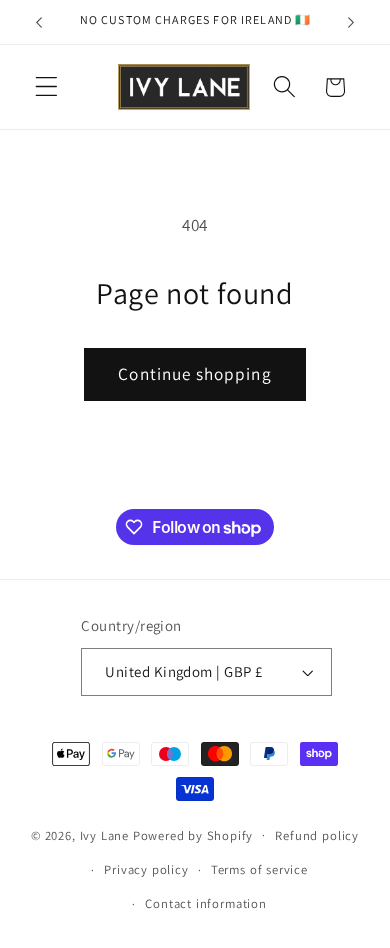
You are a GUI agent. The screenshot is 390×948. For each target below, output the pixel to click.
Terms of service (259, 869)
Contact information (205, 903)
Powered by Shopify (193, 834)
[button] (46, 87)
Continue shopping (195, 373)
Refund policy (316, 835)
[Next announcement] (351, 22)
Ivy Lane (106, 834)
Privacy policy (146, 869)
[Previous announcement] (39, 22)
